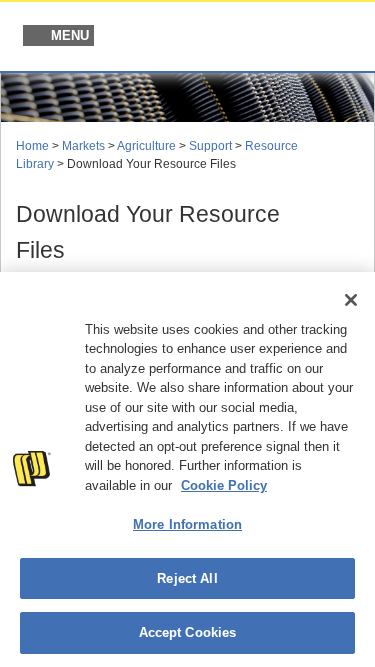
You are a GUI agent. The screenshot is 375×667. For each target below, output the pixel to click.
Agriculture (146, 146)
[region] (187, 469)
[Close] (351, 300)
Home (32, 146)
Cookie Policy (224, 485)
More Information (187, 524)
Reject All (187, 578)
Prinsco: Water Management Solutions (257, 38)
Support (210, 146)
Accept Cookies (188, 632)
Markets (83, 146)
